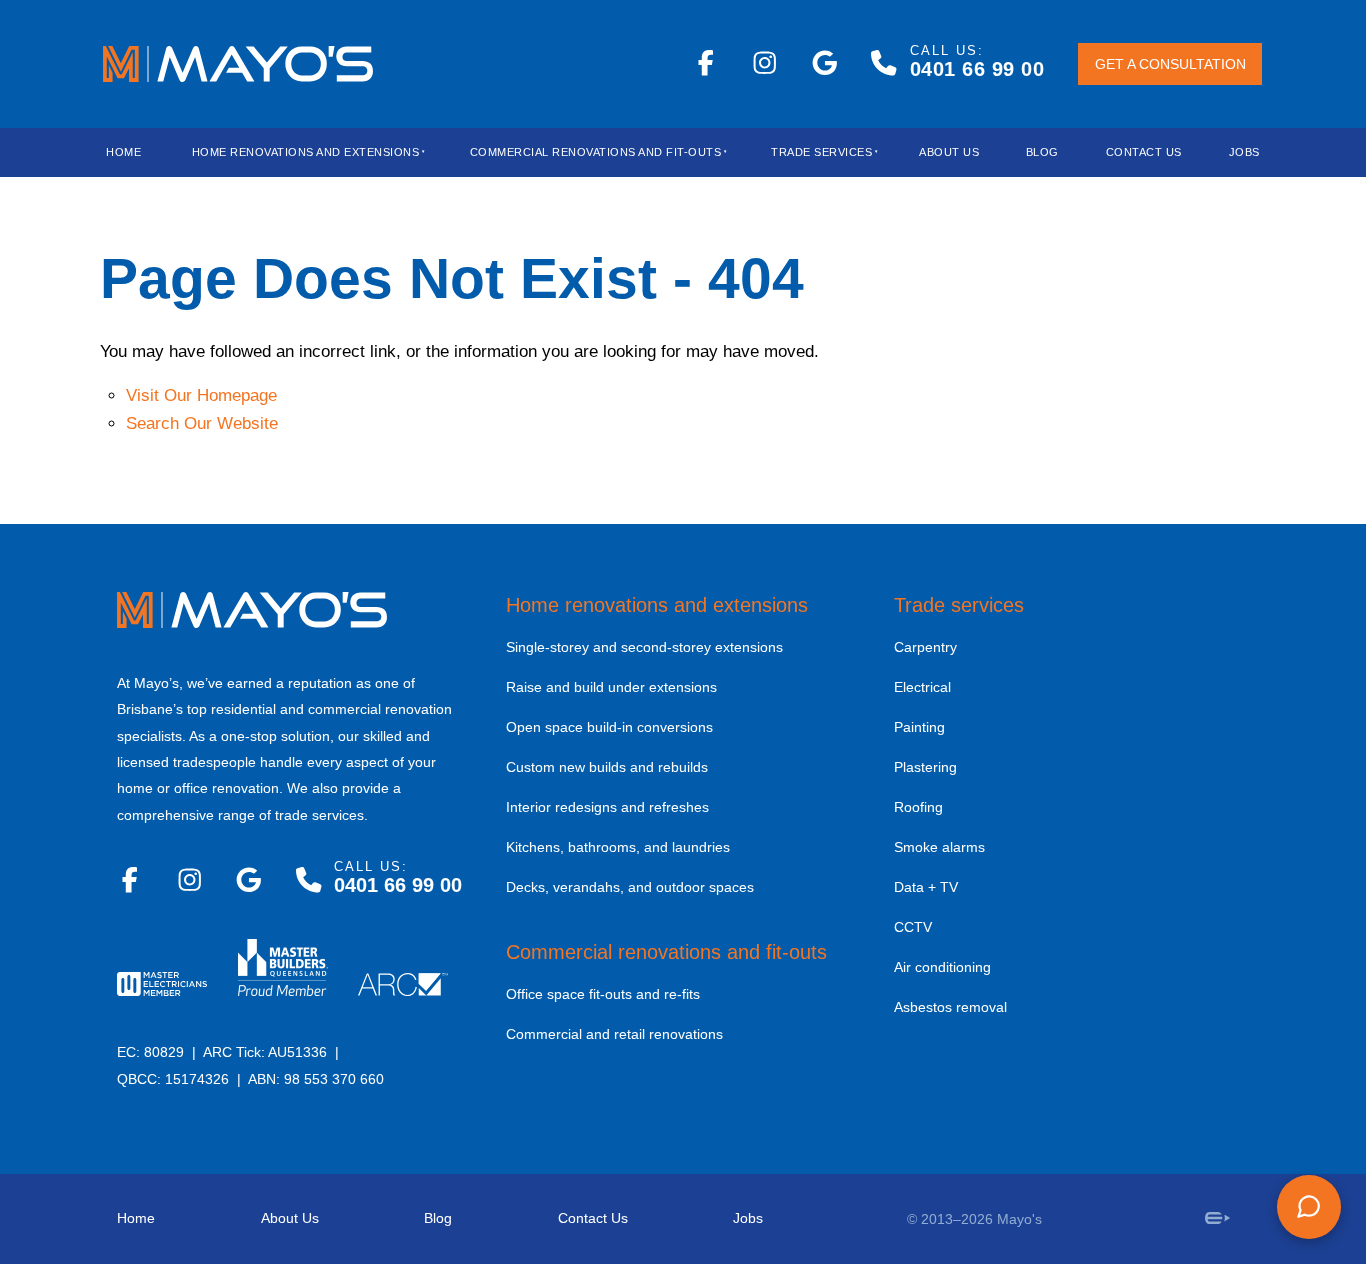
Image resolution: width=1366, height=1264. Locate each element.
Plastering (925, 767)
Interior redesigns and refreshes (607, 807)
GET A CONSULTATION (1144, 65)
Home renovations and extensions (657, 605)
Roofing (918, 807)
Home (123, 152)
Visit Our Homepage (201, 395)
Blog (438, 1218)
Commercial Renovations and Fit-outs (596, 152)
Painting (919, 727)
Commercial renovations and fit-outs (666, 952)
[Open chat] (1309, 1207)
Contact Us (1144, 152)
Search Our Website (202, 423)
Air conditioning (942, 967)
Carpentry (925, 647)
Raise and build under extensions (611, 687)
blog (1042, 152)
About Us (949, 152)
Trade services (959, 605)
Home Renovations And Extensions (306, 152)
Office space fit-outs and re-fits (603, 994)
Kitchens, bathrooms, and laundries (618, 847)
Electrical (922, 687)
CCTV (913, 927)
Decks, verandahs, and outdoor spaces (630, 887)
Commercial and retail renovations (614, 1034)
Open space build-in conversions (609, 727)
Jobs (1244, 152)
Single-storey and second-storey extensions (644, 647)
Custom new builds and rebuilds (607, 767)
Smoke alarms (939, 847)
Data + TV (926, 887)
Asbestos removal (950, 1007)
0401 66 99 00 (977, 69)
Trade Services (821, 152)
